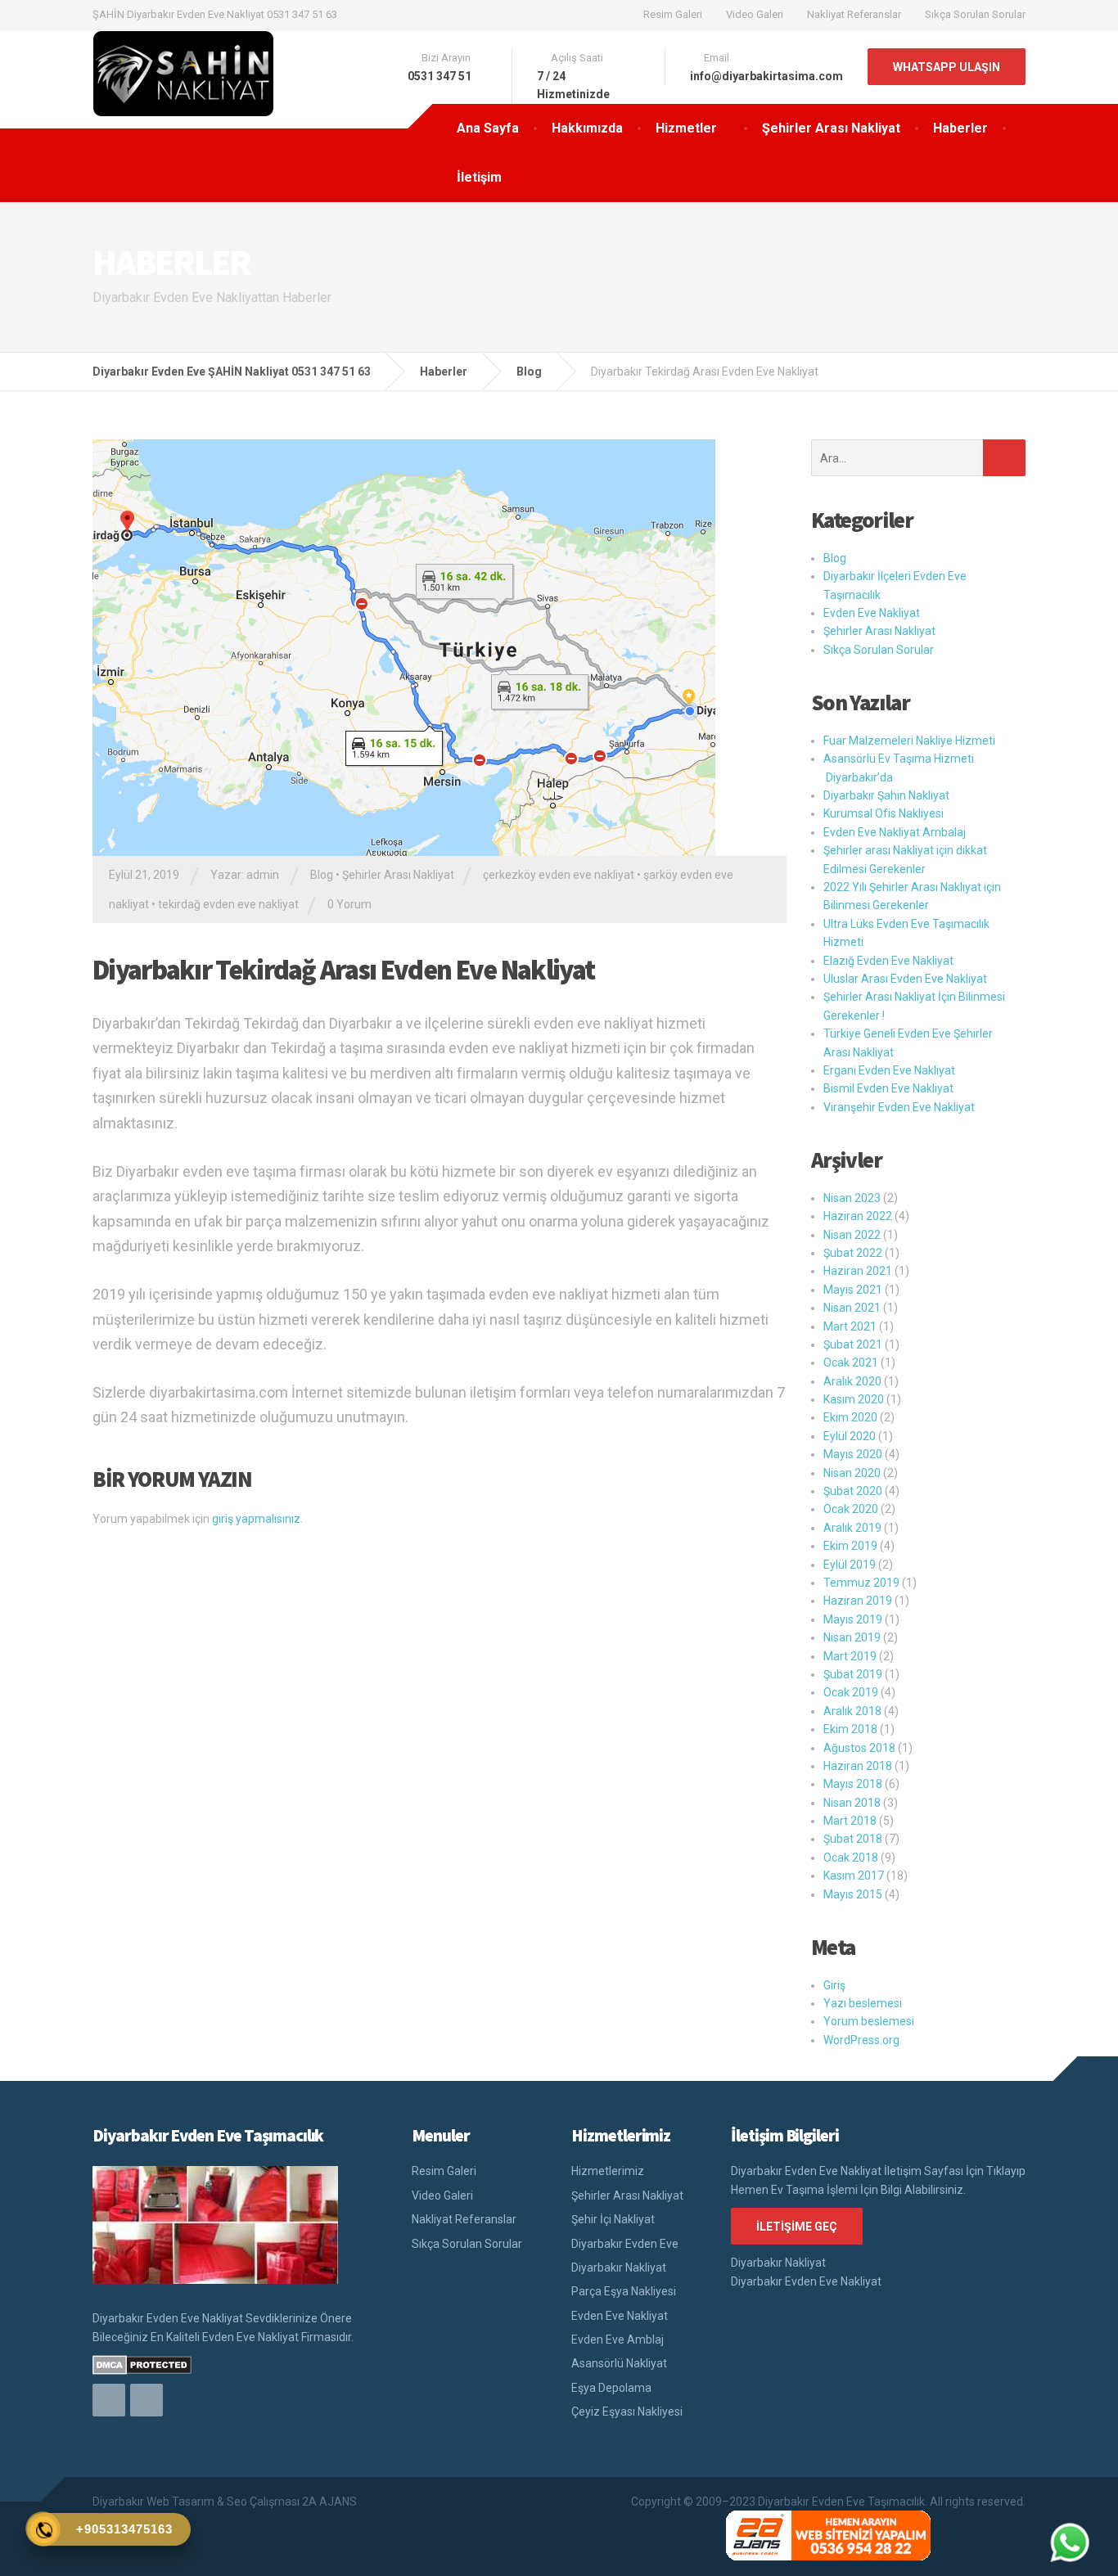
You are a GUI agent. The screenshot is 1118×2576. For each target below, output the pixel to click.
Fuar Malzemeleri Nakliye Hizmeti (909, 741)
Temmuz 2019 (861, 1583)
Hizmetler (686, 128)
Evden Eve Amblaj (618, 2340)
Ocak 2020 (851, 1509)
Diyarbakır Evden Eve (625, 2244)
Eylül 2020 (850, 1436)
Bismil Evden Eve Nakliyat (888, 1088)
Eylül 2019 (850, 1565)
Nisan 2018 (852, 1803)
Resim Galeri (673, 14)
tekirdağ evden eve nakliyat (228, 904)
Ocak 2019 (851, 1692)
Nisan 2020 (852, 1473)
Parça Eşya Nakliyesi (624, 2291)
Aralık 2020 (852, 1381)
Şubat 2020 (853, 1491)
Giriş (834, 1985)
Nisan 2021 (852, 1308)
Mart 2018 (850, 1821)
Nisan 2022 (852, 1235)
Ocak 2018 (851, 1858)
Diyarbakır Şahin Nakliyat (886, 795)
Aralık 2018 (852, 1711)
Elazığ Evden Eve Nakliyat (888, 961)
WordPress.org (861, 2040)
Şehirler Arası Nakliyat (831, 128)
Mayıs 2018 (853, 1784)
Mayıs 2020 (853, 1454)
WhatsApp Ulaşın (947, 67)
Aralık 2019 (852, 1528)
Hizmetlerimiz (608, 2171)
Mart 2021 (850, 1326)
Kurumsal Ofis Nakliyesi (884, 813)
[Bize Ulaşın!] (1070, 2542)
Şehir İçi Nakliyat (613, 2219)
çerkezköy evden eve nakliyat (559, 875)
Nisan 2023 (852, 1198)
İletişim (479, 177)
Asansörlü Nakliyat (619, 2363)
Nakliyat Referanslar (854, 14)
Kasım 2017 (854, 1876)
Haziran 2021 (858, 1271)
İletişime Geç (797, 2227)
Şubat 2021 (853, 1344)
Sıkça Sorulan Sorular (975, 14)
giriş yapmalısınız (256, 1519)
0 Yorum (349, 904)
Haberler (960, 128)
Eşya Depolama (611, 2388)
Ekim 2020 (850, 1417)
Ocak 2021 (851, 1362)
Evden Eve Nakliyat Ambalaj (895, 832)
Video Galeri (755, 14)
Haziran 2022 (858, 1216)
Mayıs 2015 (853, 1894)
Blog (322, 875)
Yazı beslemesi (863, 2003)
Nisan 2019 (852, 1637)
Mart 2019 (850, 1656)
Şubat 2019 (853, 1674)
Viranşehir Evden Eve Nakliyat (899, 1107)
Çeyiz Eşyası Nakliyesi (627, 2412)
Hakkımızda (587, 128)
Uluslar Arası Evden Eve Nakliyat (905, 979)
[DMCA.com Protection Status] (142, 2364)
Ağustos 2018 (859, 1748)
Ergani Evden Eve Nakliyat (889, 1070)
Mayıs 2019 (853, 1619)
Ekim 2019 (850, 1546)
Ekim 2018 (850, 1729)
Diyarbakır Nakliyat (619, 2268)
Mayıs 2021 (853, 1290)
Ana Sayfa (488, 128)
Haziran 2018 (858, 1766)
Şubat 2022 (853, 1253)
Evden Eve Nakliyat (872, 613)
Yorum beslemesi (869, 2021)
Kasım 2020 (854, 1399)
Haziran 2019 (858, 1601)
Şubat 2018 (853, 1839)
